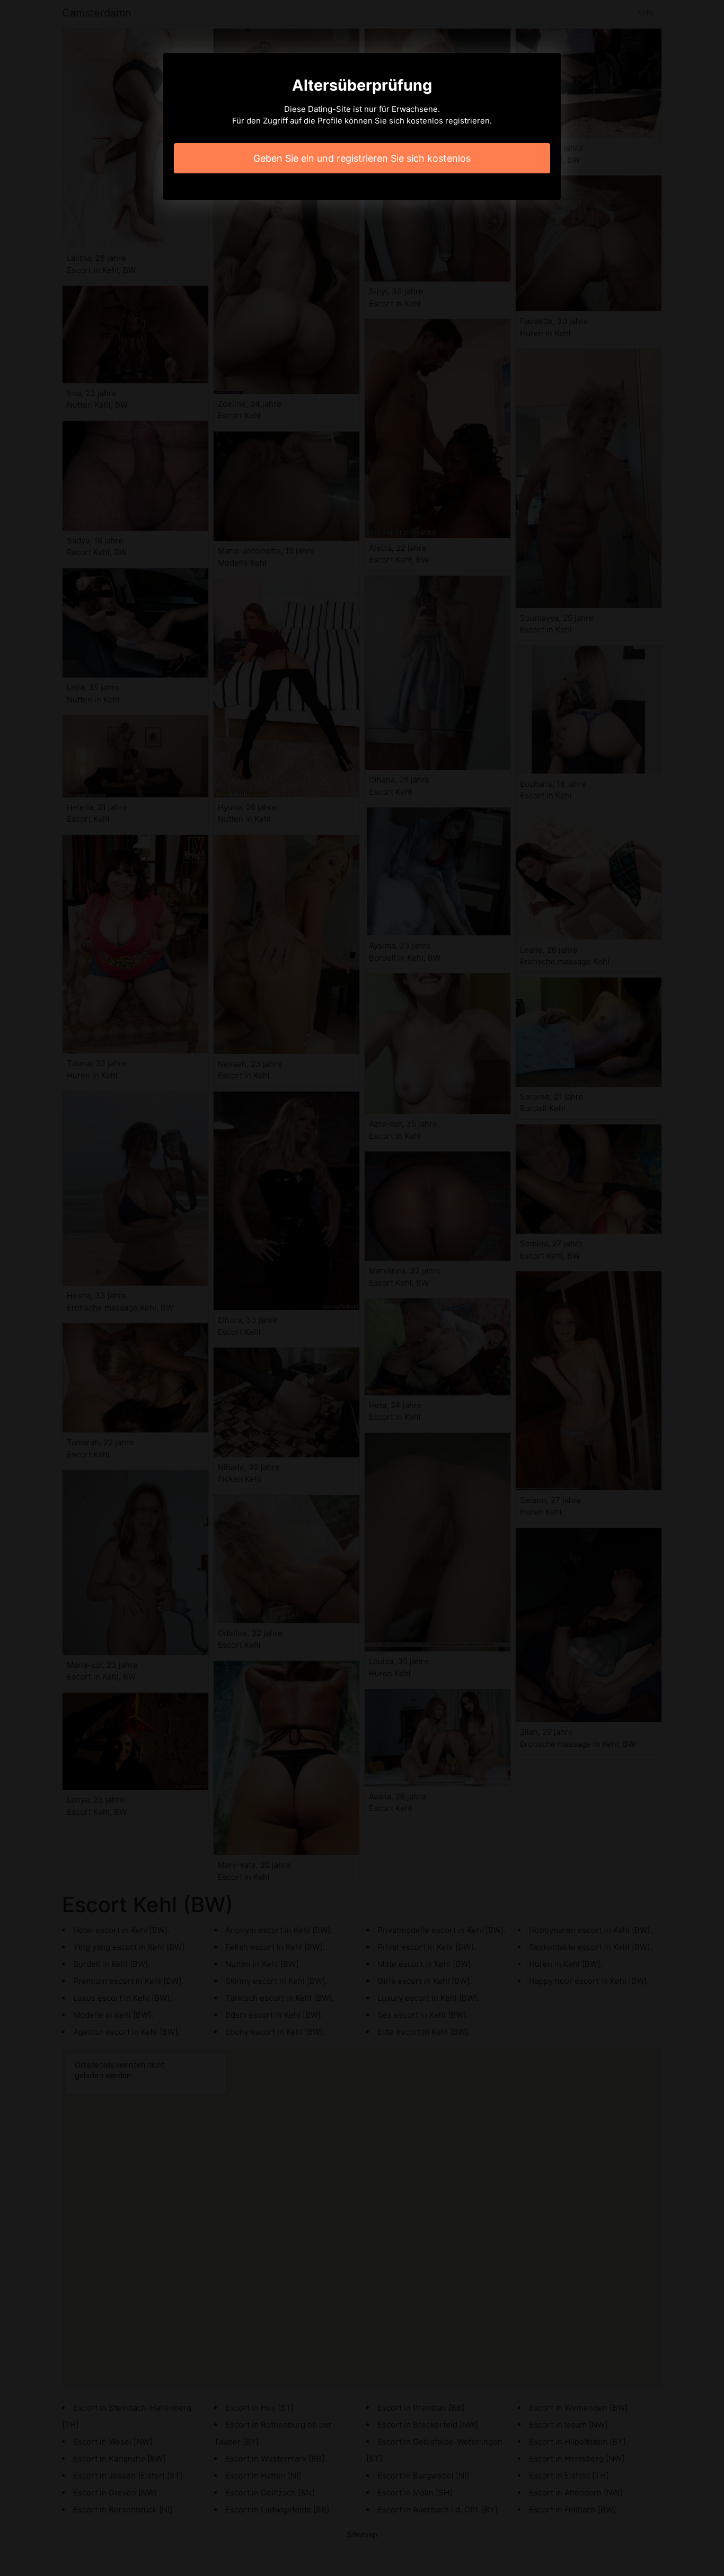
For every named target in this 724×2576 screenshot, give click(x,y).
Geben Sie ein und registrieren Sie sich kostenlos (362, 158)
